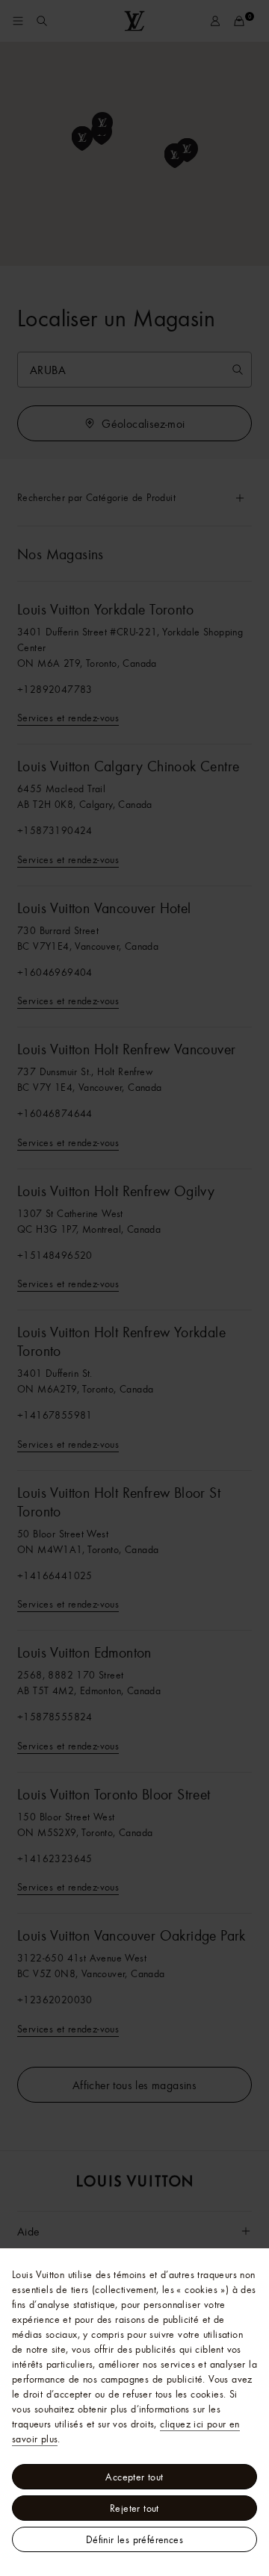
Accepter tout (134, 2477)
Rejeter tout (134, 2508)
